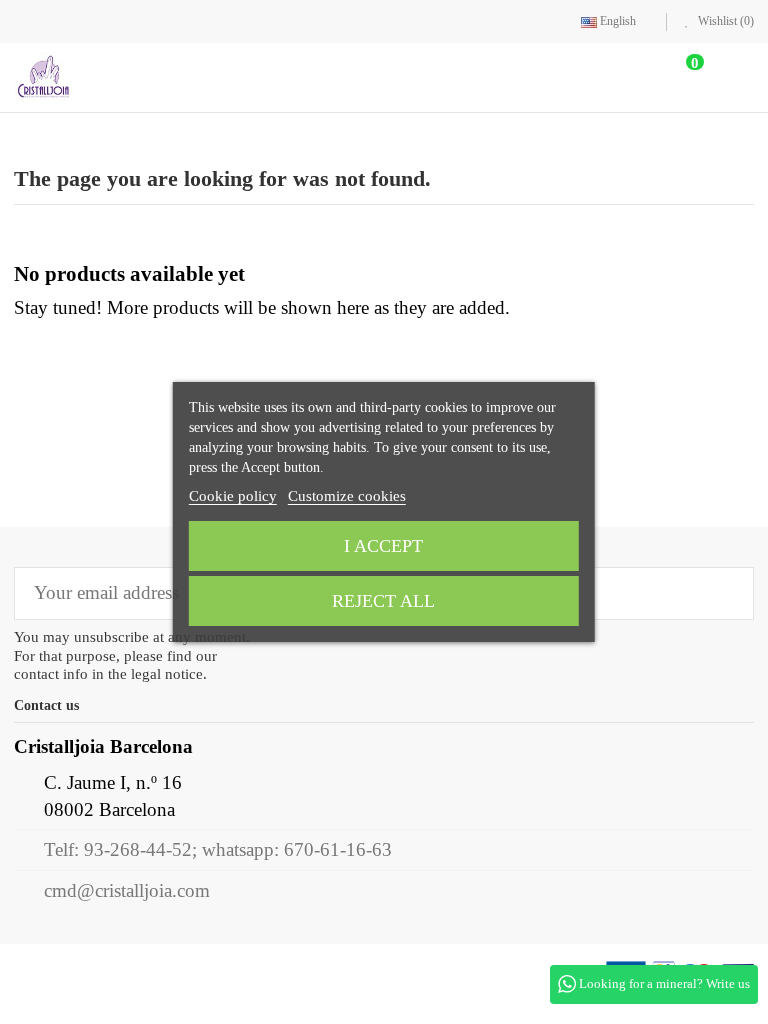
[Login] (623, 78)
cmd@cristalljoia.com (127, 891)
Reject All (383, 601)
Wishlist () (724, 21)
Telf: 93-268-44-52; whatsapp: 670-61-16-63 (218, 850)
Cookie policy (233, 496)
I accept (383, 546)
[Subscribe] (724, 594)
